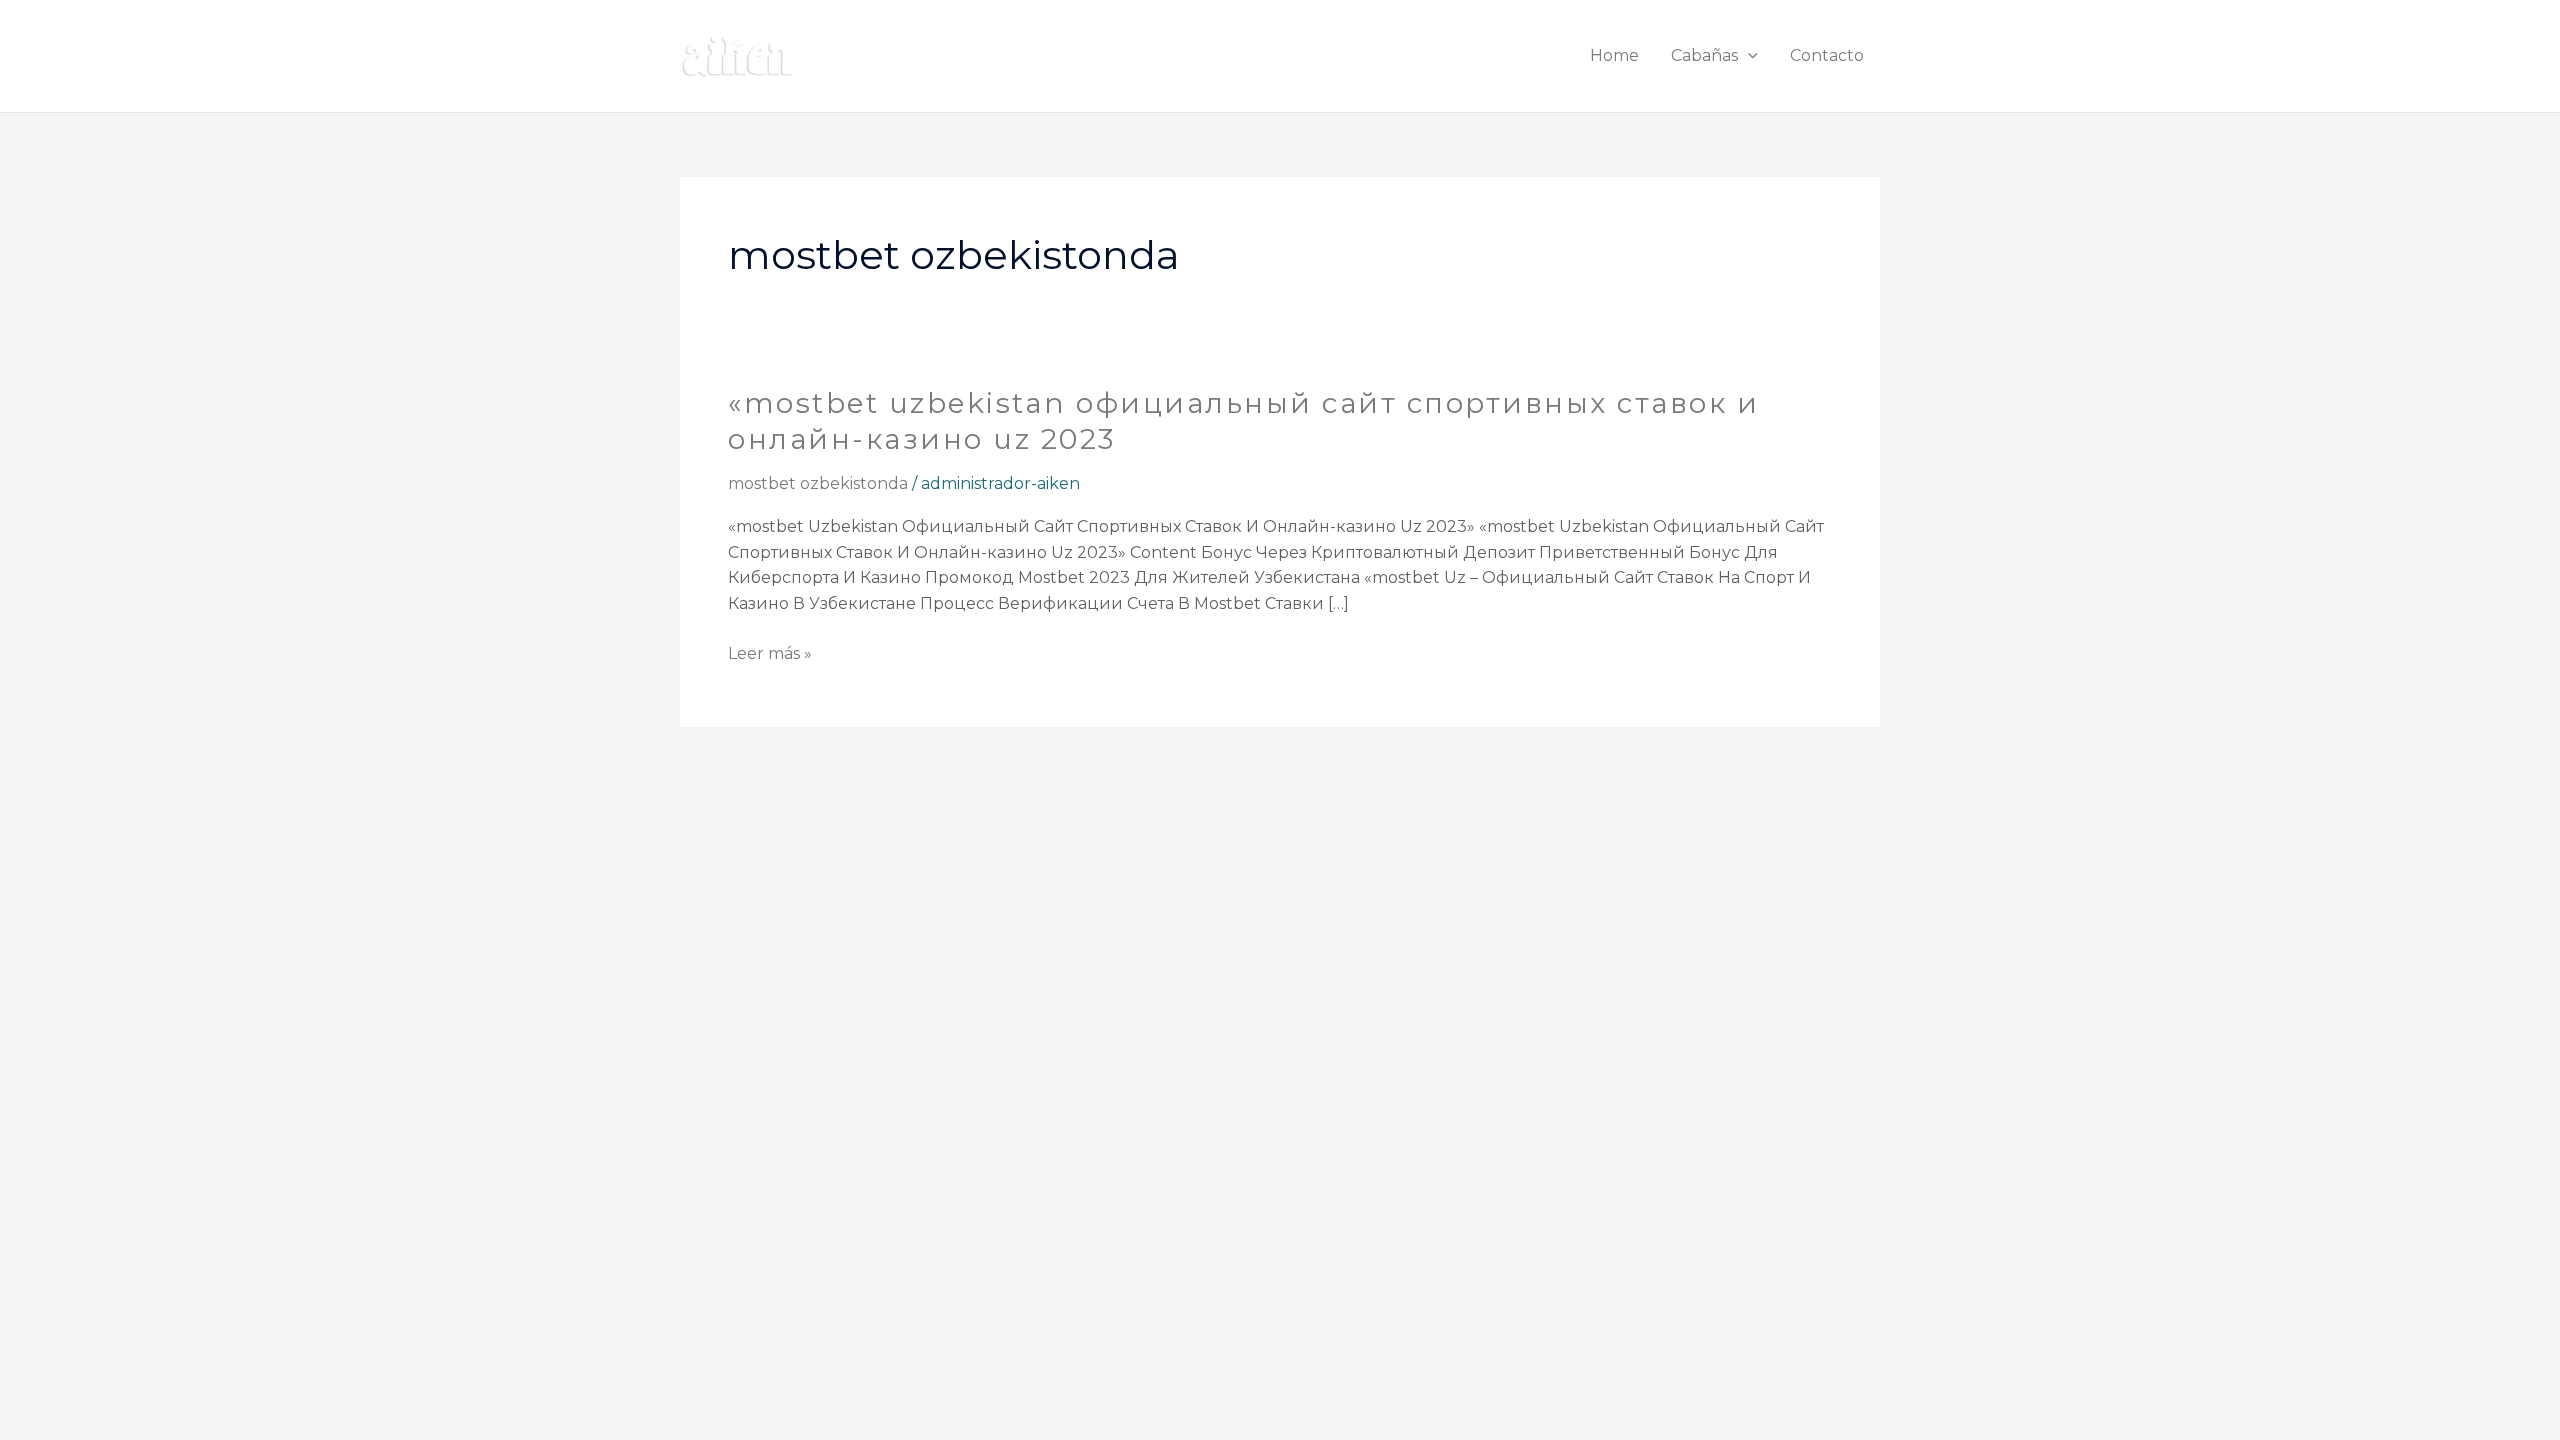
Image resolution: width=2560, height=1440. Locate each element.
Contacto (1827, 55)
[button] (1748, 55)
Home (1614, 55)
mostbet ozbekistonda (818, 483)
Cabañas (1704, 55)
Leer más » (770, 652)
